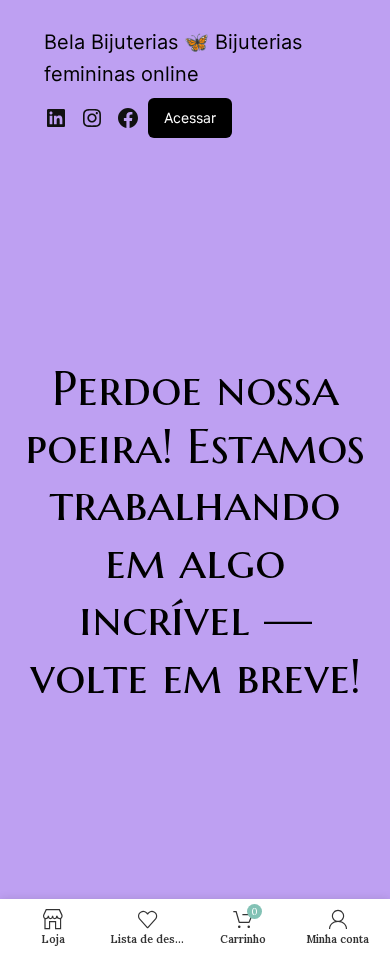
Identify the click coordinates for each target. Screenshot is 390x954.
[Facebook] (128, 118)
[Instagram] (92, 118)
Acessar (190, 117)
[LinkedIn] (56, 118)
